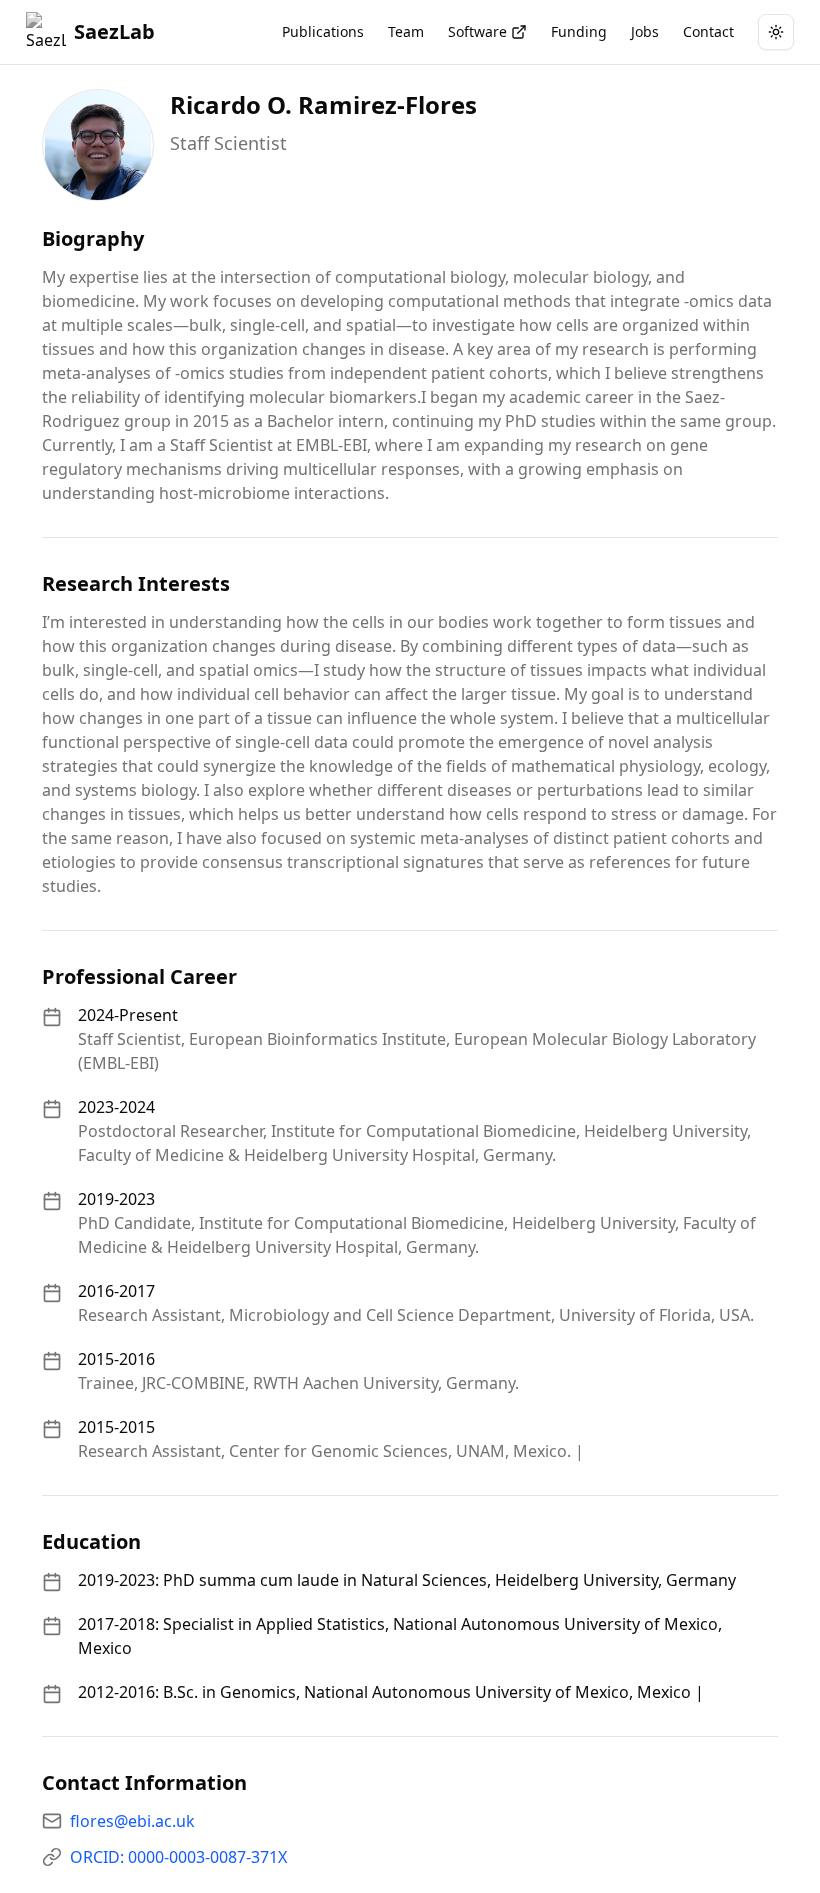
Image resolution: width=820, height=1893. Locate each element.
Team (406, 31)
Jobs (645, 31)
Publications (323, 31)
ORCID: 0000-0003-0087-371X (178, 1857)
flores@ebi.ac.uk (132, 1821)
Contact (708, 31)
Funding (579, 31)
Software (477, 31)
